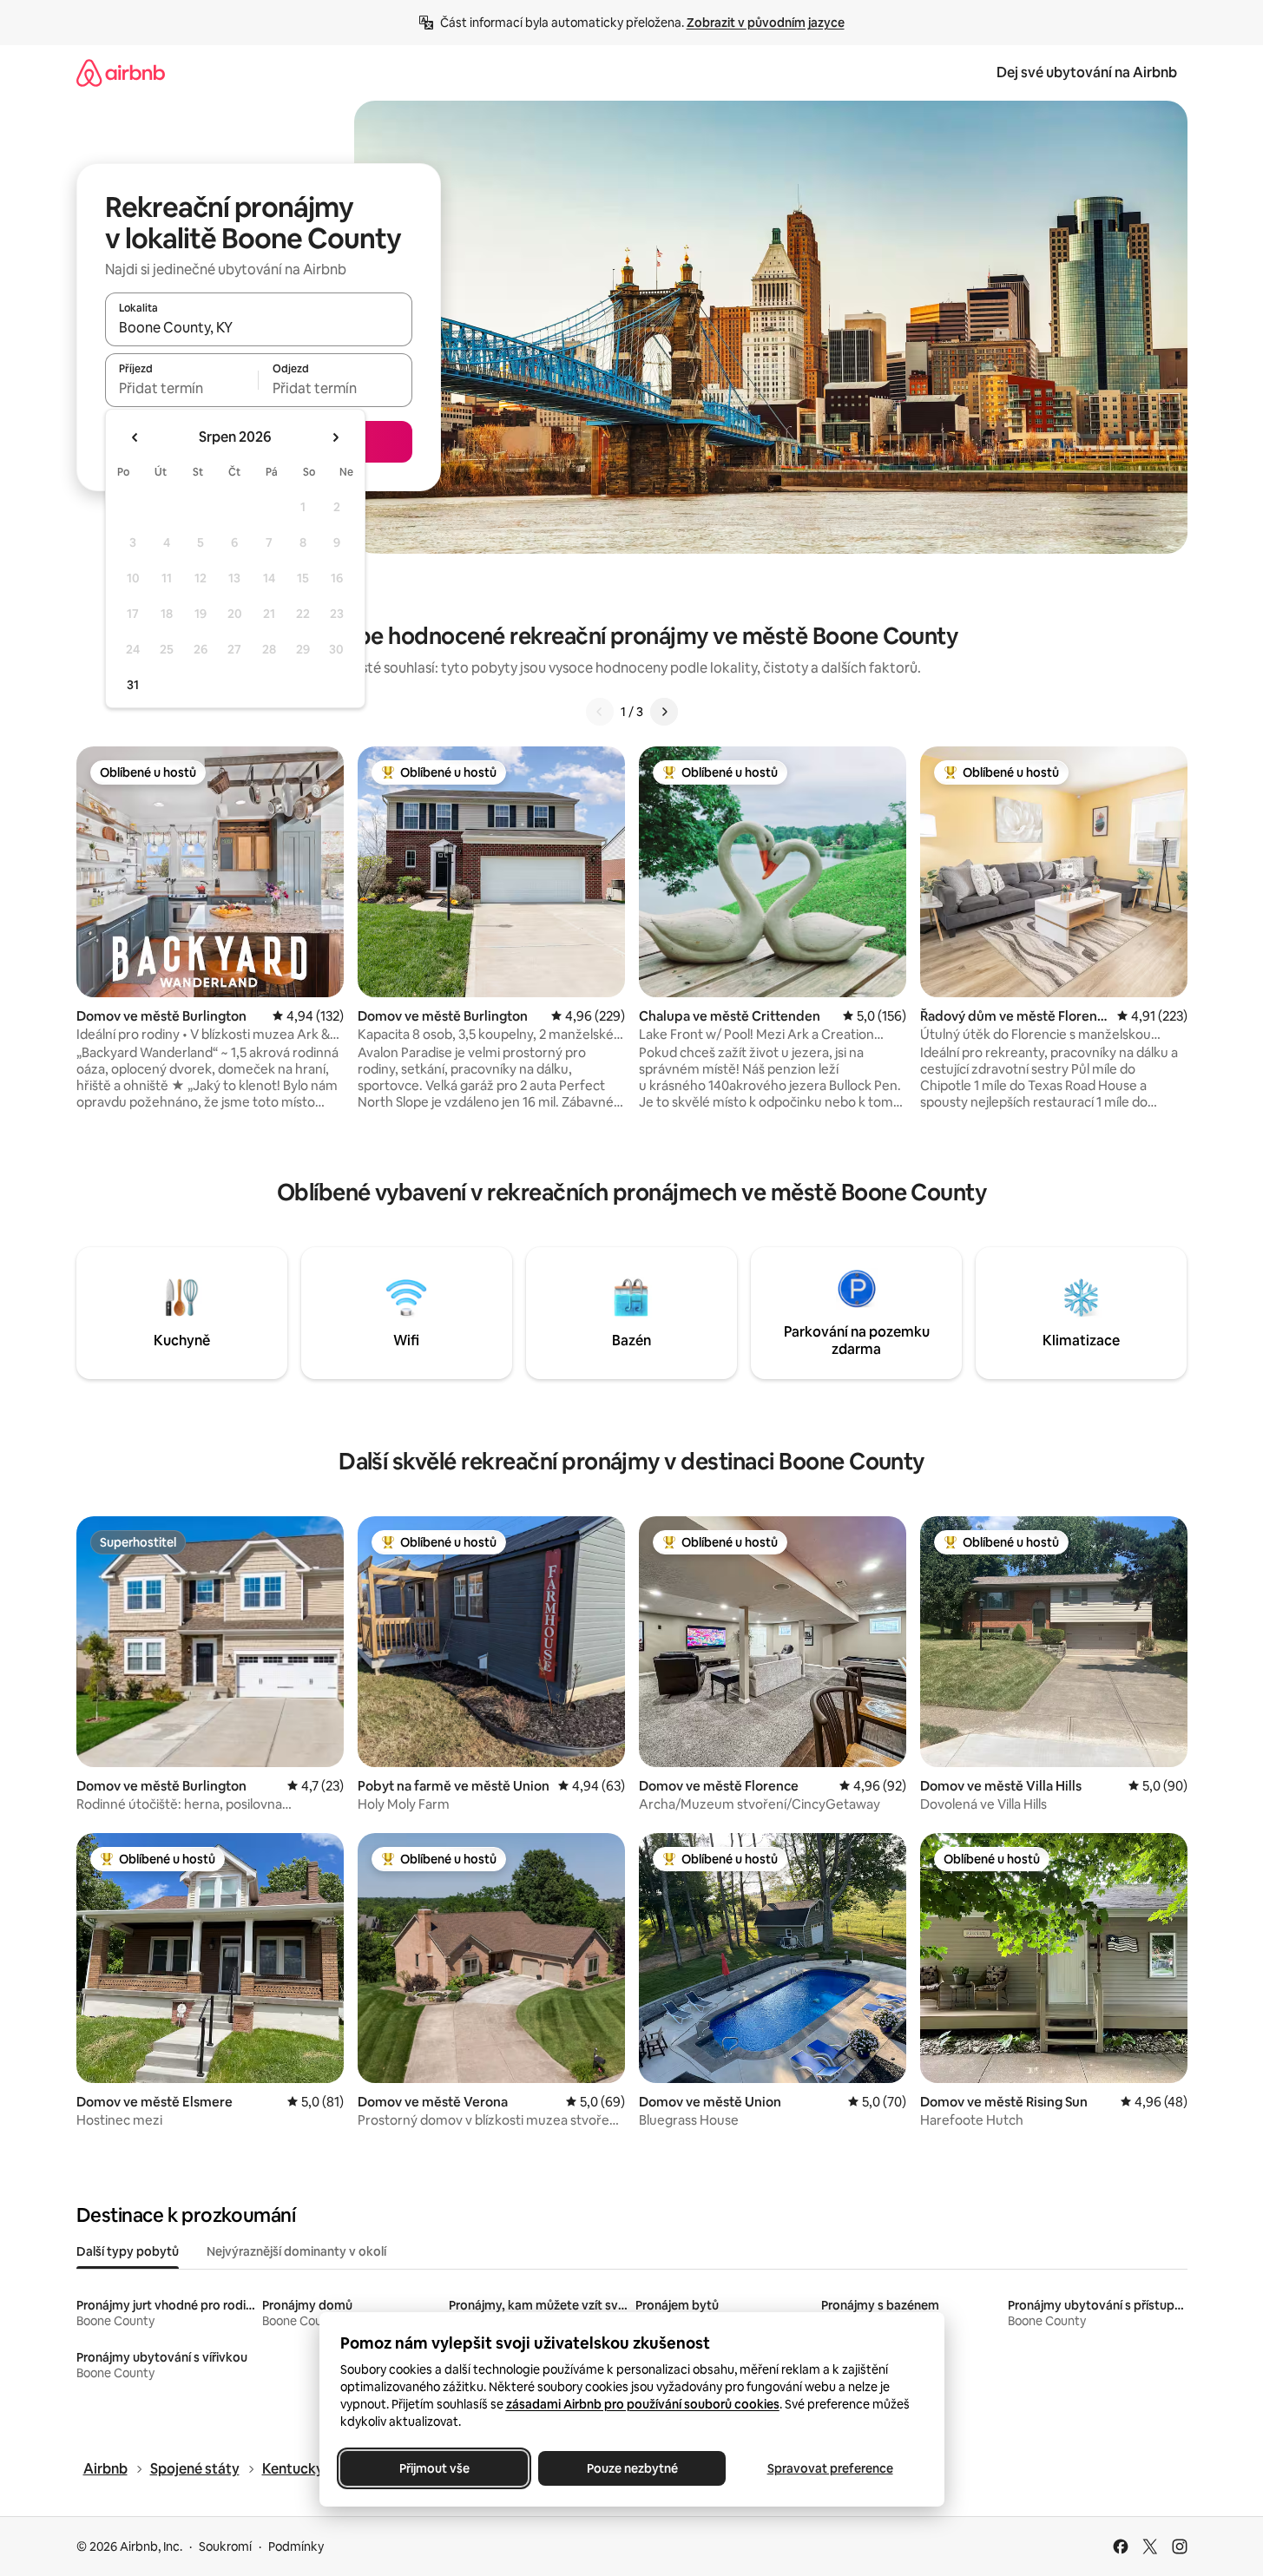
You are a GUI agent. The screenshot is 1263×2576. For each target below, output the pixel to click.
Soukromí (225, 2546)
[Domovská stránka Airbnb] (121, 72)
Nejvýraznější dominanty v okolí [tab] (296, 2251)
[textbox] (182, 388)
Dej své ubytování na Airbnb (1087, 72)
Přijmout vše (434, 2468)
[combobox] (259, 327)
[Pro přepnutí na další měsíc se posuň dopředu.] (335, 437)
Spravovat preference (829, 2468)
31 (133, 685)
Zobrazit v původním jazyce (766, 23)
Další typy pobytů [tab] (128, 2251)
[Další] (664, 712)
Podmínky (296, 2546)
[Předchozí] (600, 712)
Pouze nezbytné (631, 2468)
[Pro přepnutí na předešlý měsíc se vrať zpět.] (135, 437)
